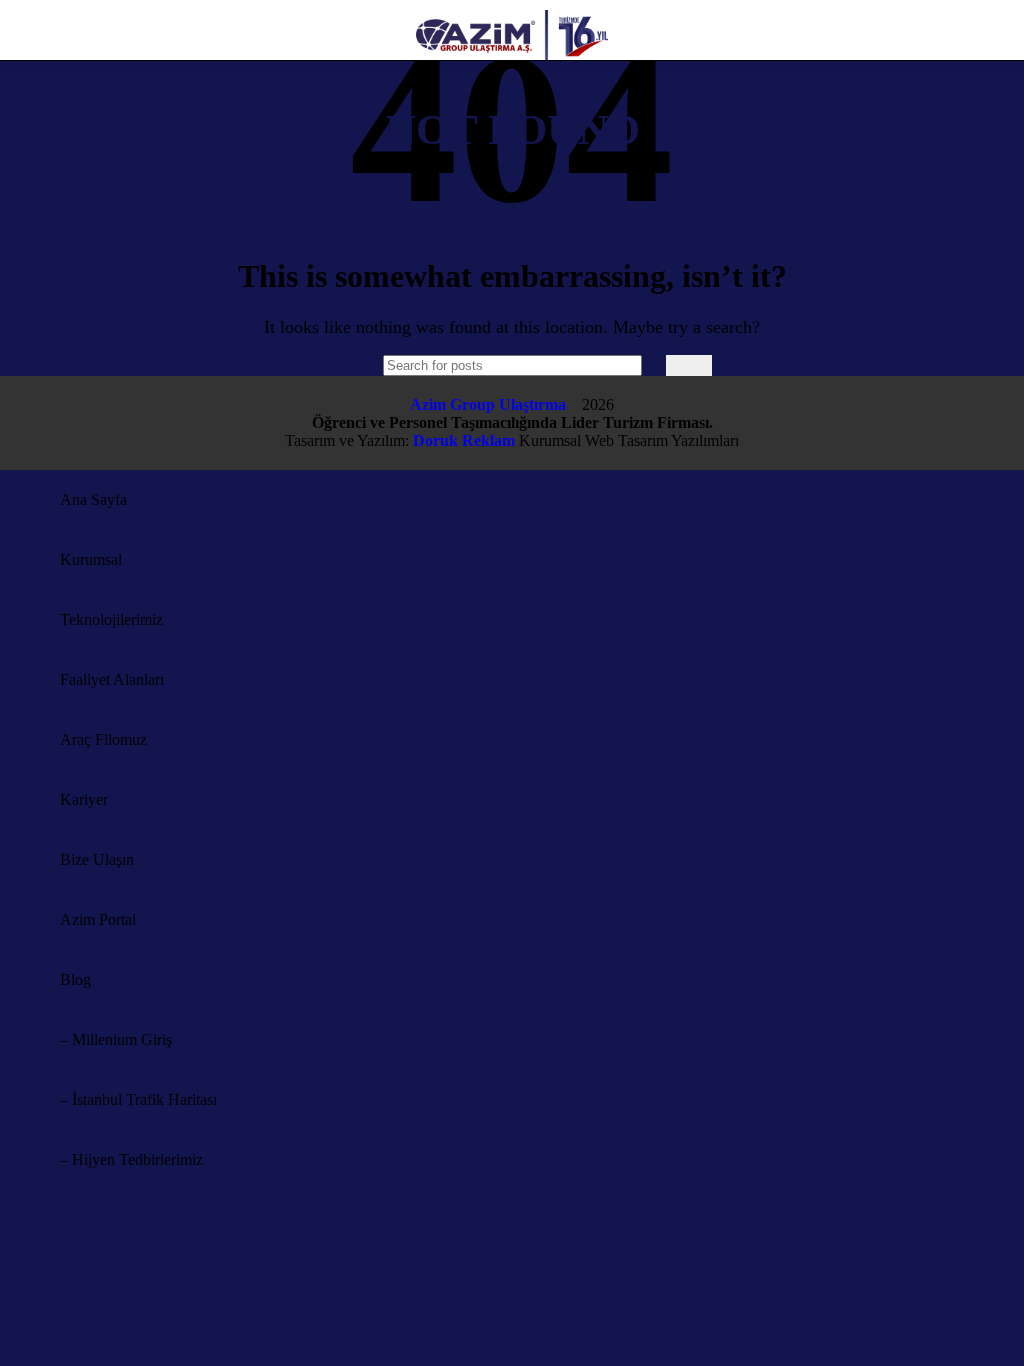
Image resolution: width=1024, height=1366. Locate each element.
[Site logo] (512, 64)
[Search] (689, 365)
